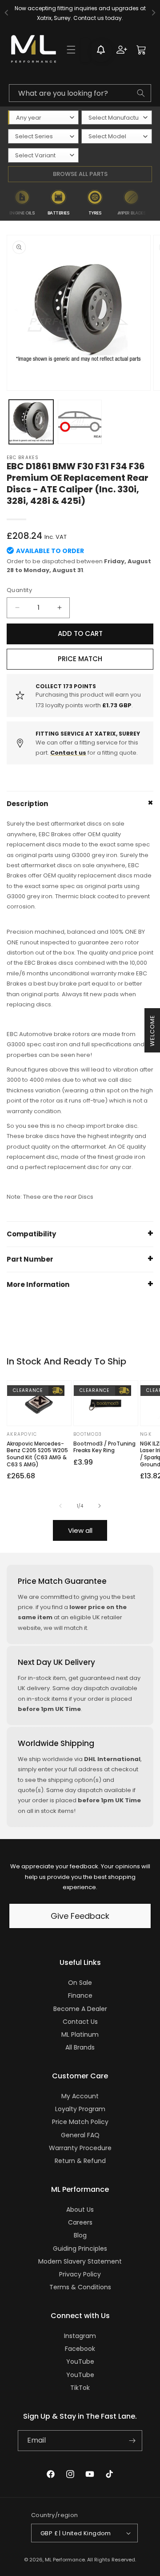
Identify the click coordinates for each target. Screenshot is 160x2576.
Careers (80, 2222)
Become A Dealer (80, 2009)
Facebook (80, 2349)
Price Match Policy (80, 2122)
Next (155, 203)
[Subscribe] (132, 2441)
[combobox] (80, 93)
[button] (71, 50)
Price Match (80, 659)
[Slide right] (100, 1506)
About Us (80, 2210)
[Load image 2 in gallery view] (80, 422)
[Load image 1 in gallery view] (31, 422)
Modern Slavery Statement (80, 2261)
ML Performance (65, 2560)
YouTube (80, 2362)
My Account (80, 2096)
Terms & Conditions (80, 2287)
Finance (80, 1995)
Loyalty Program (80, 2109)
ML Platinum (80, 2034)
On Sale (80, 1983)
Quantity (19, 590)
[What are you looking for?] (141, 93)
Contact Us (80, 2022)
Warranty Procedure (80, 2148)
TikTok (80, 2388)
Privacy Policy (80, 2274)
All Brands (80, 2047)
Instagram (80, 2336)
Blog (80, 2235)
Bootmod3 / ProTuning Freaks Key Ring (104, 1447)
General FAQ (80, 2135)
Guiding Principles (80, 2249)
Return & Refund (80, 2161)
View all (80, 1530)
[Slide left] (60, 1506)
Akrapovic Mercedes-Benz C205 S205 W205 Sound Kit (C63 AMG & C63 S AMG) (37, 1454)
